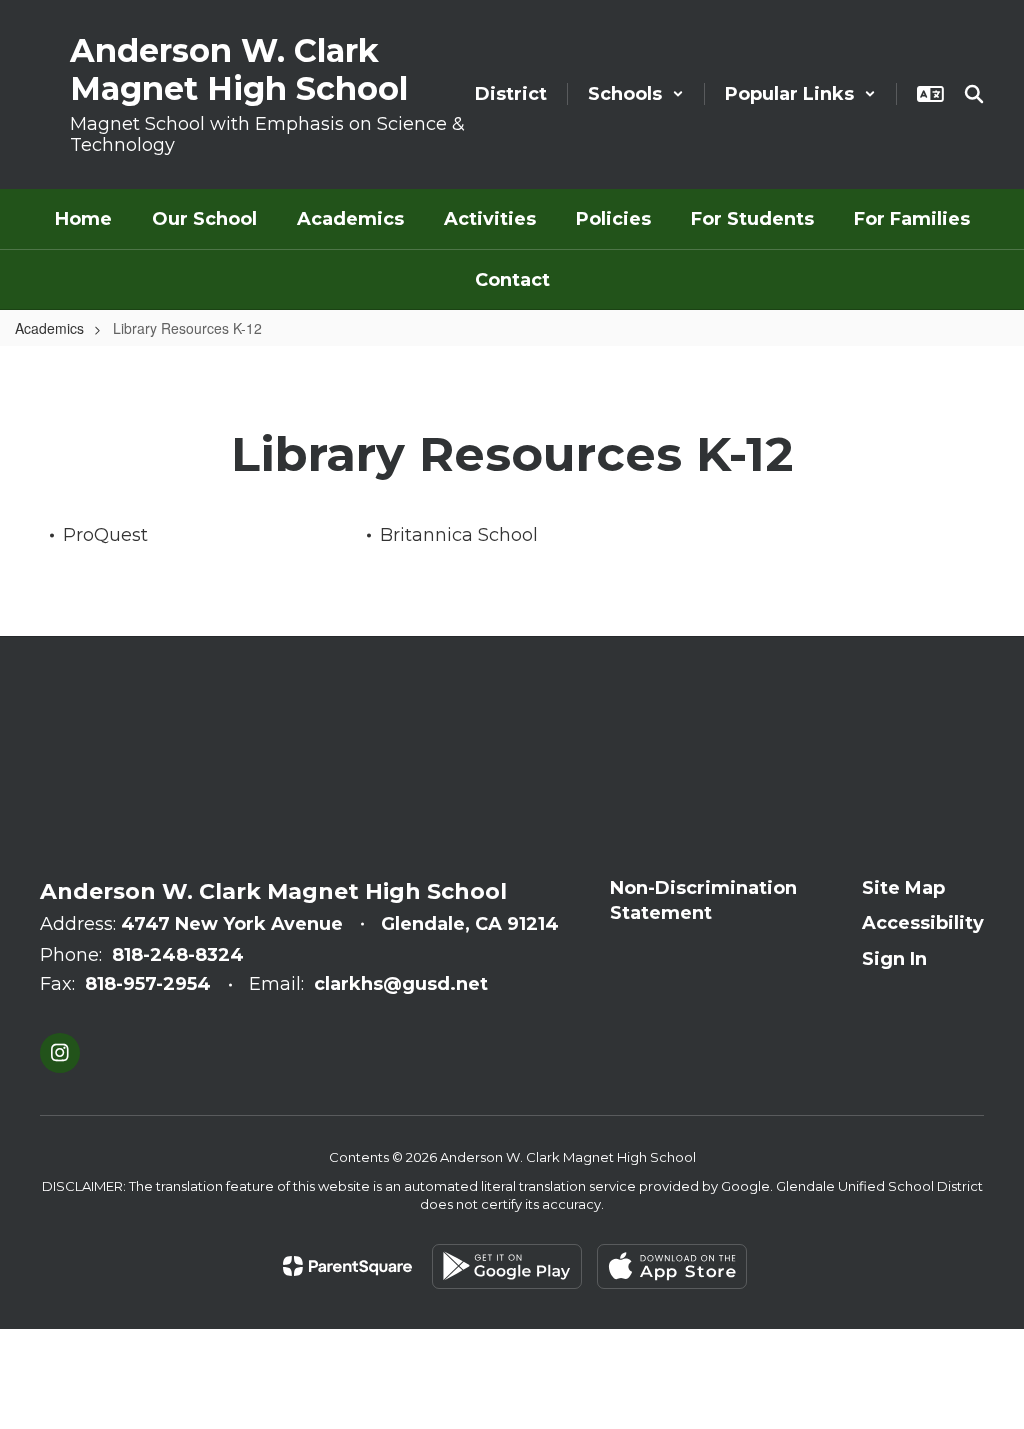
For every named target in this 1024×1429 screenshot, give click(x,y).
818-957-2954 (148, 984)
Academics (49, 328)
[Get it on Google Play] (507, 1266)
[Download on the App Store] (672, 1266)
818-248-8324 (178, 955)
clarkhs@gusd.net (401, 984)
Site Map (903, 888)
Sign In (894, 959)
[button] (636, 94)
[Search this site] (974, 94)
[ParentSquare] (347, 1266)
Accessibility (923, 923)
